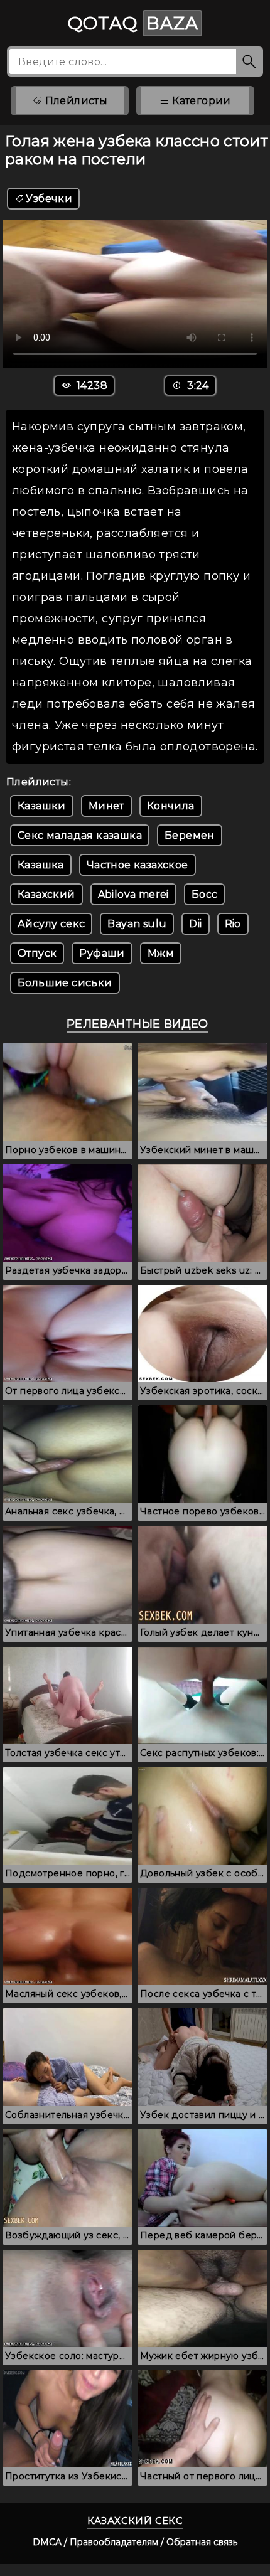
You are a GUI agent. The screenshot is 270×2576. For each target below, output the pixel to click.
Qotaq (133, 23)
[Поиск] (250, 61)
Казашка (41, 865)
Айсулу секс (51, 924)
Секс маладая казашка (80, 835)
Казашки (42, 806)
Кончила (171, 806)
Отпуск (37, 953)
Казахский (46, 894)
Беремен (190, 835)
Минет (106, 806)
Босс (205, 894)
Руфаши (102, 953)
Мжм (161, 953)
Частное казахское (138, 865)
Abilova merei (133, 894)
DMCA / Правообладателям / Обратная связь (135, 2542)
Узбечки (49, 199)
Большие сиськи (65, 983)
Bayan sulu (137, 924)
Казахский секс (135, 2520)
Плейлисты (75, 101)
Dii (195, 924)
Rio (233, 924)
